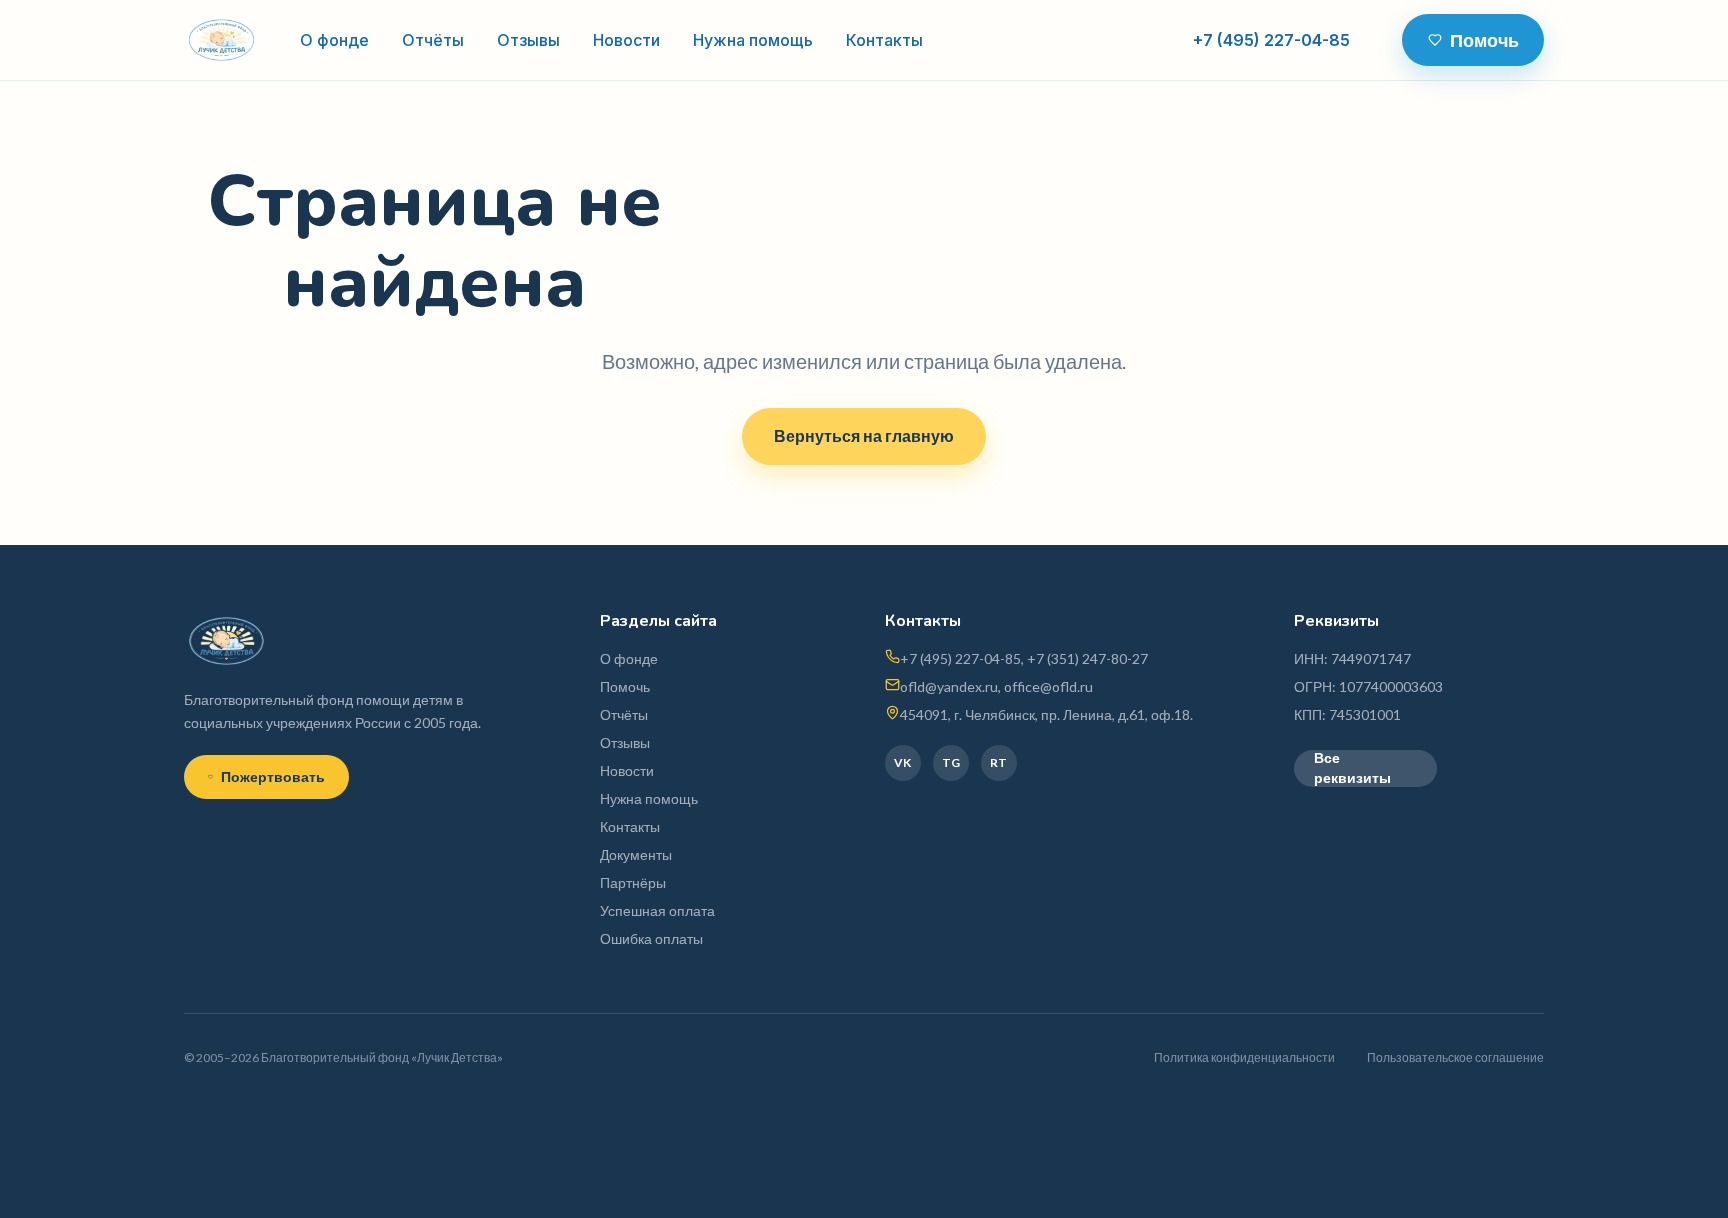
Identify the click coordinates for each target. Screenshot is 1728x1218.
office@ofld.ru (1048, 686)
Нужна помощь (753, 40)
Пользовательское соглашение (1455, 1057)
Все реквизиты (1352, 768)
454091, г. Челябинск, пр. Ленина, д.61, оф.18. (1046, 714)
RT (998, 762)
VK (902, 762)
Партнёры (633, 882)
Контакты (884, 40)
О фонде (334, 40)
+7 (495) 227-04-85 (1271, 40)
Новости (626, 40)
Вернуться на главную (864, 435)
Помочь (1484, 40)
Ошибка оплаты (651, 938)
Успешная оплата (657, 910)
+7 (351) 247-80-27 (1087, 658)
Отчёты (433, 40)
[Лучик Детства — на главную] (221, 40)
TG (951, 762)
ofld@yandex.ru (949, 686)
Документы (636, 854)
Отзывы (528, 40)
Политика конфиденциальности (1244, 1057)
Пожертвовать (273, 776)
